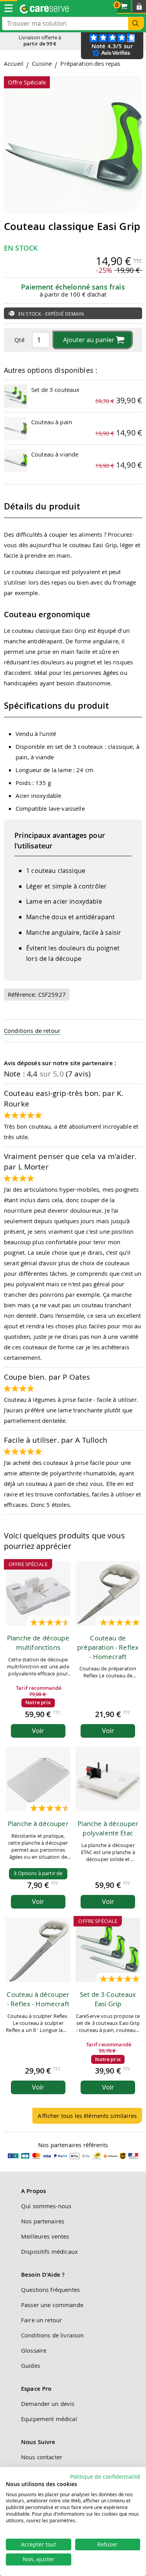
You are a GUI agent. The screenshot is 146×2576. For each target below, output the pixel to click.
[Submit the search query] (136, 24)
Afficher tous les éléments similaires (87, 2116)
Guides (31, 2365)
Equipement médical (49, 2419)
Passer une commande (52, 2305)
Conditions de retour (32, 1031)
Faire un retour (41, 2320)
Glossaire (34, 2350)
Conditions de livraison (52, 2335)
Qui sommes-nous (46, 2206)
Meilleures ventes (45, 2236)
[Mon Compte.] (139, 7)
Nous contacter (42, 2457)
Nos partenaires (43, 2221)
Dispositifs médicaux (49, 2251)
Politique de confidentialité (105, 2477)
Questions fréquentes (50, 2290)
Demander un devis (48, 2404)
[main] (73, 1095)
